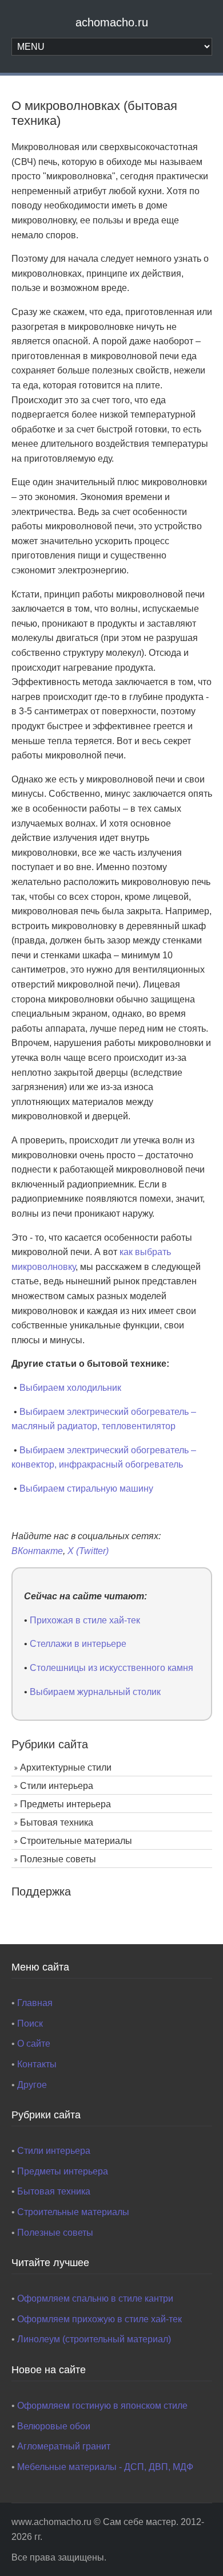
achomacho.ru (112, 22)
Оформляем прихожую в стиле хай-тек (99, 2319)
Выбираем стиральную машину (86, 1488)
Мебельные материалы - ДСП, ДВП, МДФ (105, 2467)
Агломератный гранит (64, 2446)
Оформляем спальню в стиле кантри (95, 2298)
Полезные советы (58, 1859)
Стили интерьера (57, 1786)
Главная (35, 2003)
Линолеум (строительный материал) (94, 2339)
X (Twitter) (88, 1551)
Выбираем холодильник (70, 1388)
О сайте (34, 2044)
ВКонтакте (37, 1551)
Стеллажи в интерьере (78, 1644)
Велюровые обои (54, 2426)
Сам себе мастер (140, 2522)
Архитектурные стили (66, 1767)
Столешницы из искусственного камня (111, 1668)
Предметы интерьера (65, 1804)
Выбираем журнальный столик (95, 1692)
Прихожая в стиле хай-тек (85, 1620)
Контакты (37, 2064)
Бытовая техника (57, 1822)
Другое (32, 2085)
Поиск (30, 2024)
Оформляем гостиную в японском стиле (102, 2406)
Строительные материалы (76, 1841)
